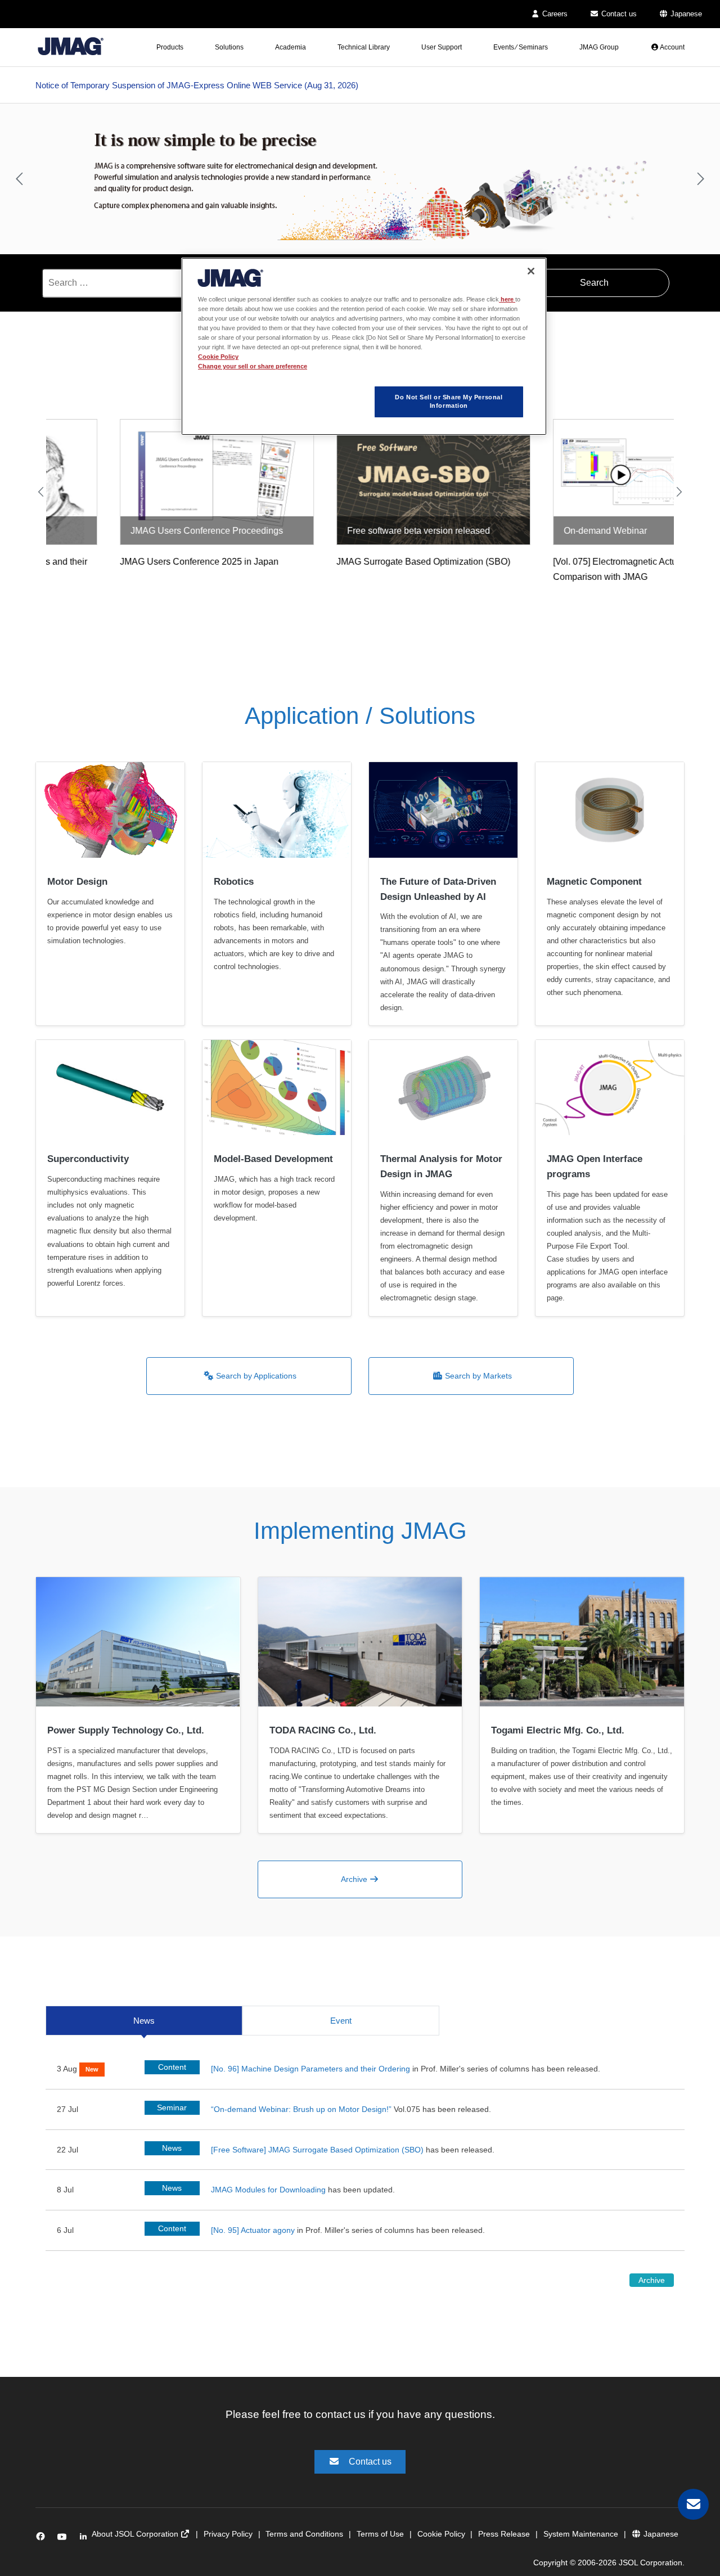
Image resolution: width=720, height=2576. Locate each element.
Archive (355, 1879)
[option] (360, 179)
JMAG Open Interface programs (595, 1167)
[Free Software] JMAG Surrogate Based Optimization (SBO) (317, 2150)
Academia (291, 47)
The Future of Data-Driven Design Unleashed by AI (438, 889)
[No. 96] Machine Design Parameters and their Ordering (310, 2069)
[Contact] (693, 2504)
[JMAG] (71, 44)
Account (672, 47)
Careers (554, 14)
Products (170, 47)
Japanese (685, 14)
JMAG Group (599, 47)
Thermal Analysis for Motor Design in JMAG (441, 1167)
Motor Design (77, 882)
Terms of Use (380, 2534)
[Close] (531, 271)
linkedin (86, 2539)
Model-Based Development (273, 1159)
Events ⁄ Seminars (521, 47)
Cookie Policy (441, 2534)
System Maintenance (581, 2534)
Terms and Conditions (304, 2534)
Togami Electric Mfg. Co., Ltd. (558, 1730)
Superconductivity (88, 1159)
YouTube (64, 2539)
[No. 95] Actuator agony (253, 2230)
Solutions (229, 47)
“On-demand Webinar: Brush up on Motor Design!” (302, 2109)
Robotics (234, 882)
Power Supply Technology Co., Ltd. (126, 1730)
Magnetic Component (594, 882)
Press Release (504, 2534)
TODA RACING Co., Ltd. (323, 1730)
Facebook (42, 2539)
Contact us (618, 14)
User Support (442, 47)
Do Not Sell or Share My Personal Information (449, 402)
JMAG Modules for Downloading (268, 2190)
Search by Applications (255, 1376)
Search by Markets (477, 1376)
